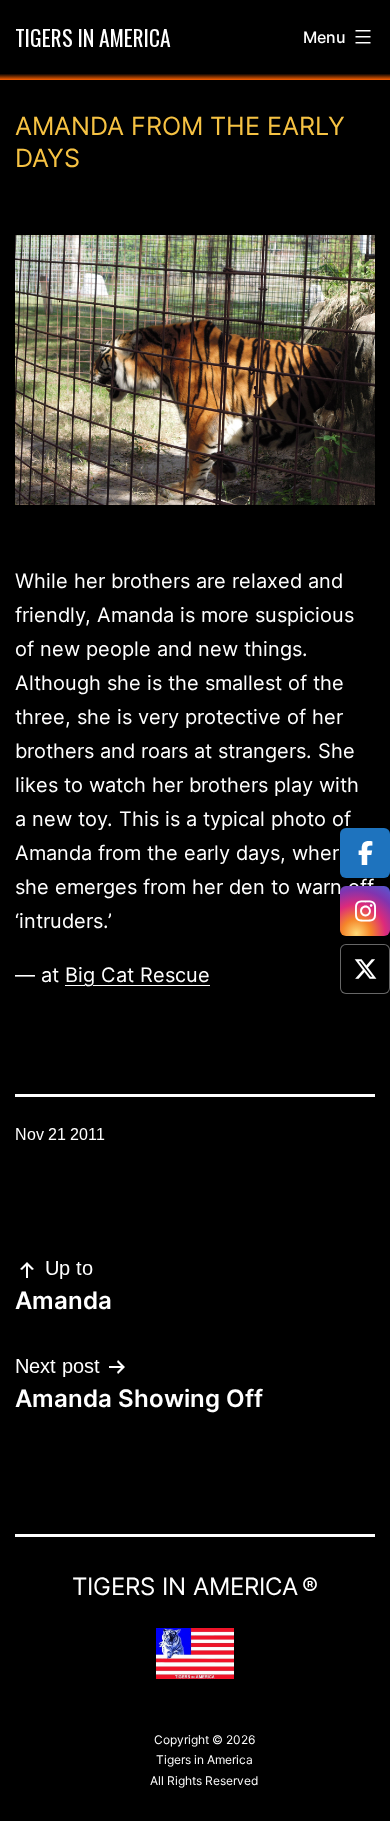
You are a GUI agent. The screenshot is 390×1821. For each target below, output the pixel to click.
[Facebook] (365, 853)
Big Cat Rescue (137, 975)
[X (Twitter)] (365, 969)
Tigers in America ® (195, 1586)
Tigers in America (93, 37)
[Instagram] (365, 911)
